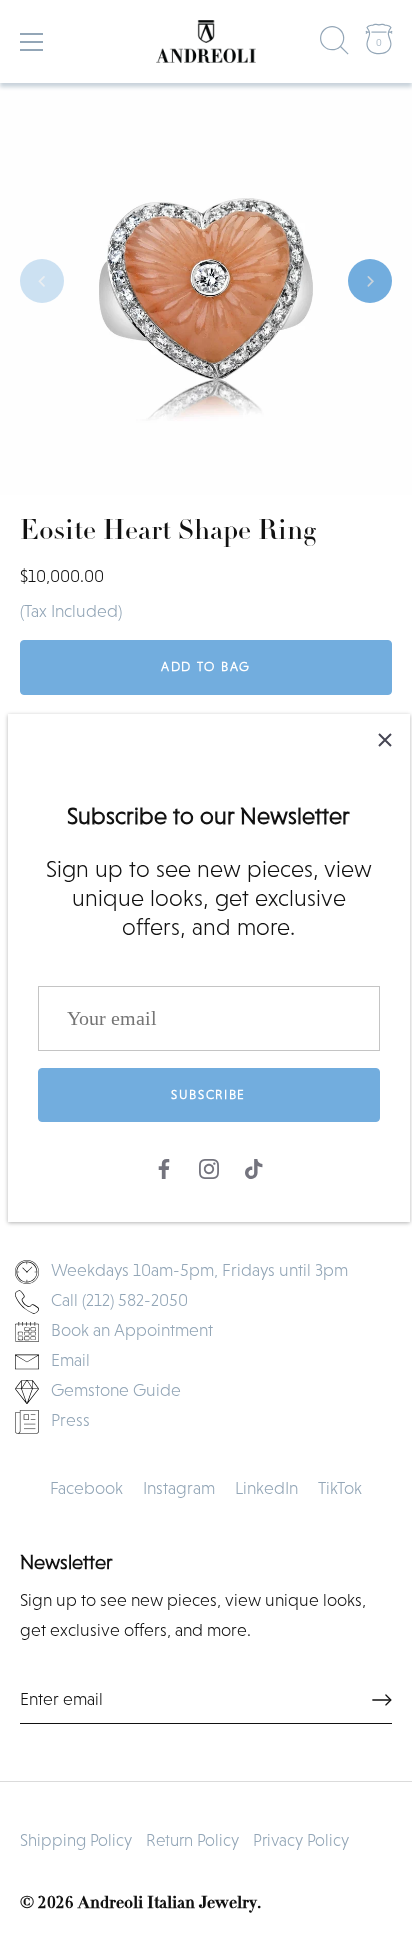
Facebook (86, 1488)
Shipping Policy (76, 1840)
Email (70, 1360)
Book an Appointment (132, 1330)
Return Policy (192, 1840)
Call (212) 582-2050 (119, 1300)
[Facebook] (164, 1167)
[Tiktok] (254, 1167)
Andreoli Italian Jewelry (167, 1903)
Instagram (179, 1488)
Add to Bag (206, 666)
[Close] (385, 739)
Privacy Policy (301, 1840)
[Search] (335, 45)
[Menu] (32, 42)
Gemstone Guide (116, 1390)
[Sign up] (382, 1700)
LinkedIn (266, 1488)
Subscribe (208, 1094)
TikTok (340, 1488)
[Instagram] (209, 1167)
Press (70, 1420)
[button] (42, 281)
